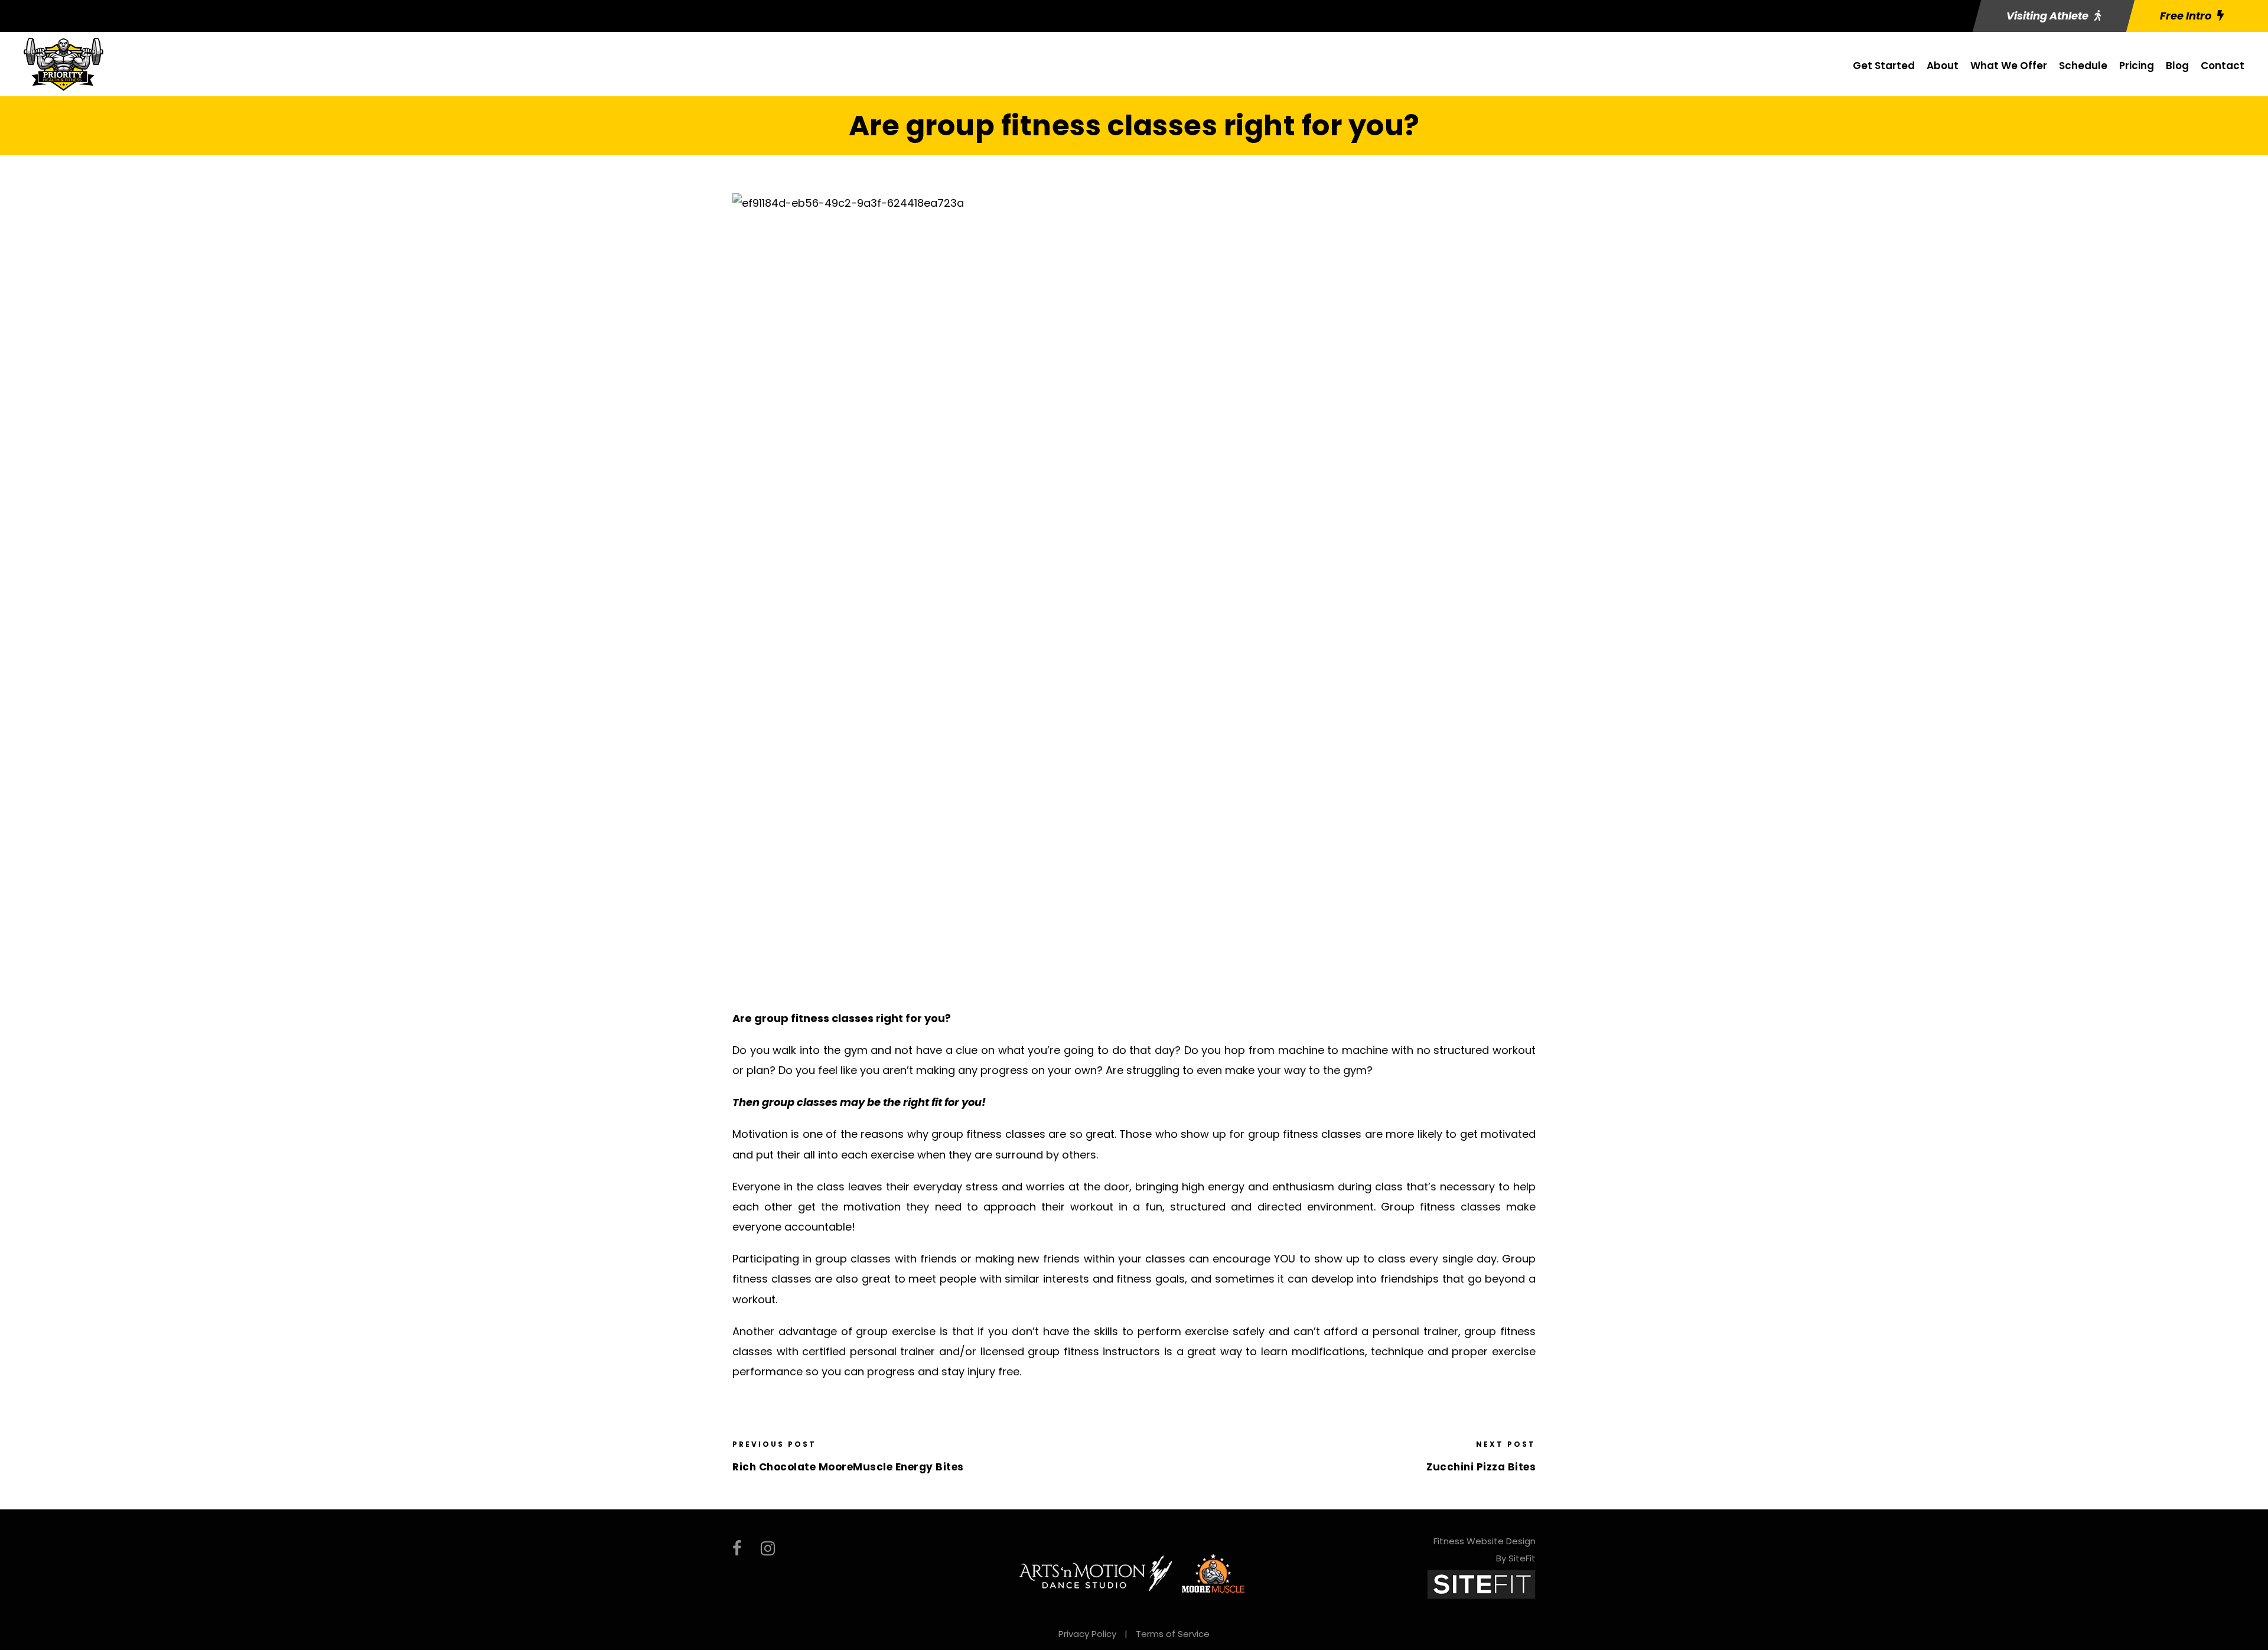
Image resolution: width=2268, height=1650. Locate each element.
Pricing (2137, 66)
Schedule (2083, 66)
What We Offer (2009, 66)
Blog (2177, 66)
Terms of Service (1173, 1634)
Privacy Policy (1087, 1634)
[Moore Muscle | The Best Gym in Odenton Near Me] (1213, 1573)
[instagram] (768, 1549)
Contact (2223, 66)
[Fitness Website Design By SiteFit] (1481, 1584)
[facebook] (737, 1549)
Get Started (1884, 66)
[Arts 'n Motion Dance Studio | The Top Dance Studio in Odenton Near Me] (1096, 1573)
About (1943, 66)
